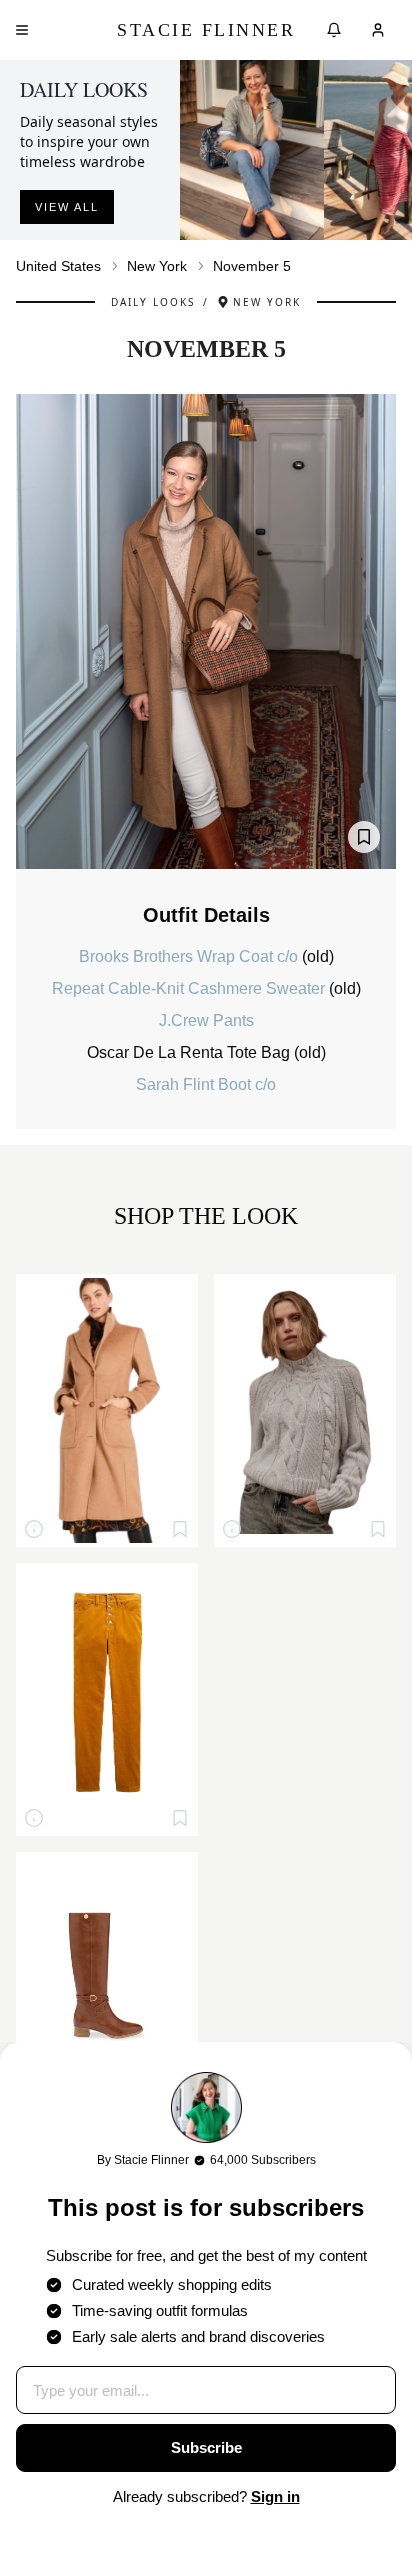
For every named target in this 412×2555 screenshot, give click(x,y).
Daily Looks (153, 302)
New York (157, 266)
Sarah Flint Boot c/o (206, 1084)
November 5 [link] (252, 266)
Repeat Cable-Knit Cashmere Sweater (190, 988)
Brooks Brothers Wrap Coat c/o (190, 956)
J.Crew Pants (206, 1020)
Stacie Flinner (206, 30)
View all (67, 207)
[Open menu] (22, 30)
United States (58, 266)
